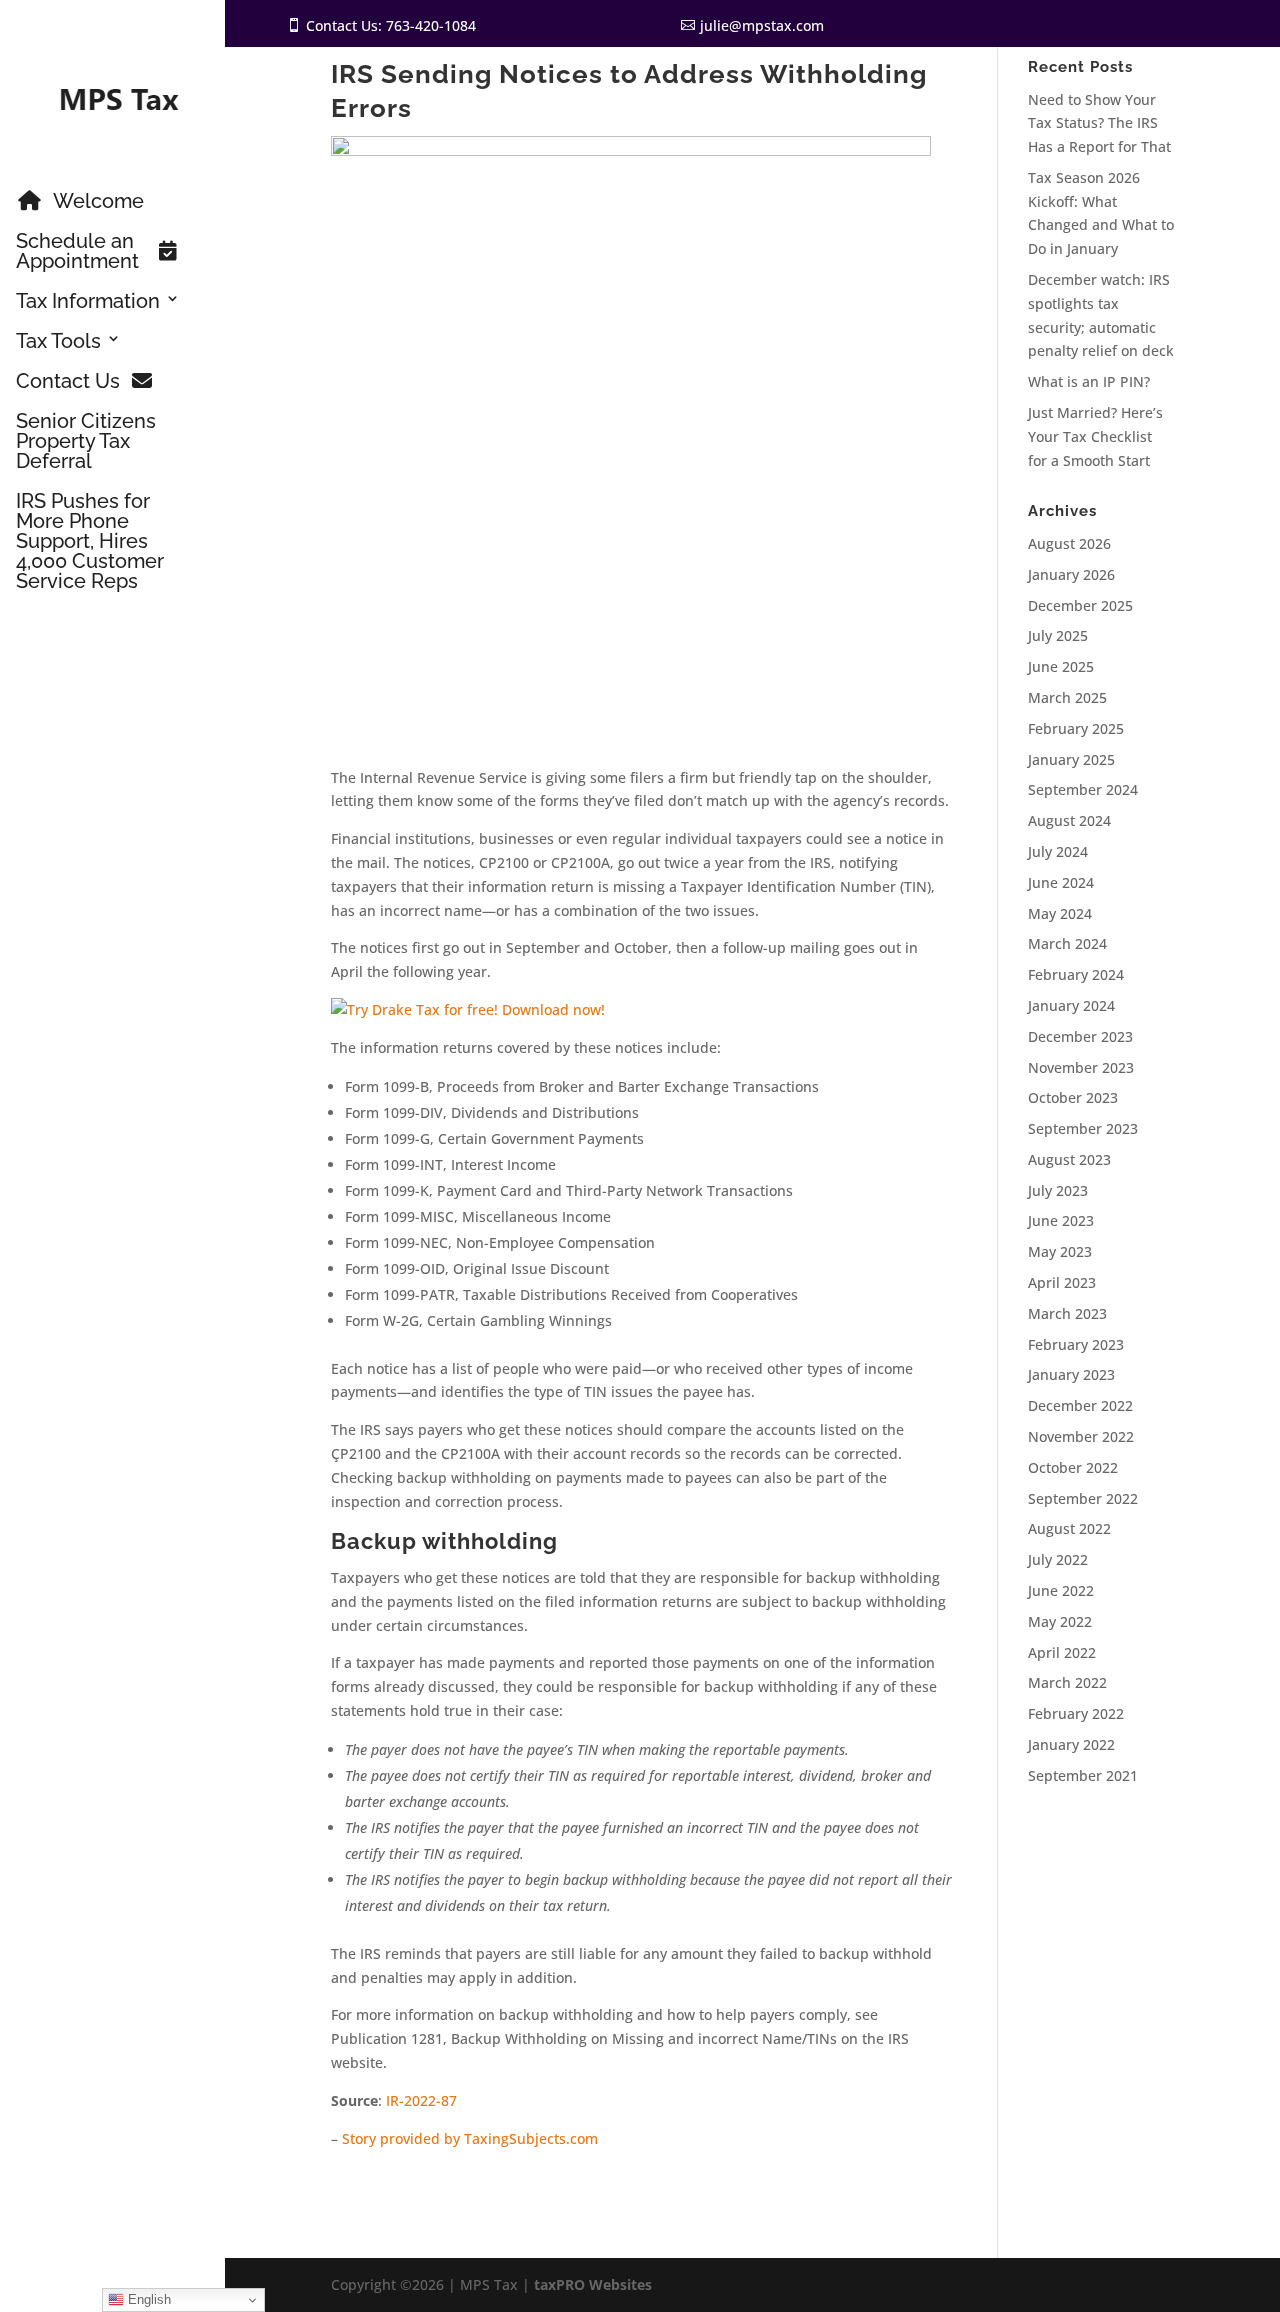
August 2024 (1069, 820)
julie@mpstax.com (762, 25)
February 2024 (1076, 974)
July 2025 (1058, 635)
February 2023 (1076, 1344)
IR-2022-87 (421, 2100)
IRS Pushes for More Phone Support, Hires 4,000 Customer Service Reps (90, 542)
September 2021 (1083, 1775)
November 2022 (1081, 1436)
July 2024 (1058, 851)
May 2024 (1060, 913)
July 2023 (1058, 1190)
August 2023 (1069, 1159)
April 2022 (1062, 1652)
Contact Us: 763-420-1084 (391, 25)
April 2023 (1062, 1282)
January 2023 (1071, 1374)
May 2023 (1060, 1251)
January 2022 (1071, 1744)
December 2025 (1080, 605)
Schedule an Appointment (77, 252)
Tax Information (88, 302)
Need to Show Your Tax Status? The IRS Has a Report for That (1099, 123)
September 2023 (1083, 1128)
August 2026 (1069, 543)
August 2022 (1069, 1528)
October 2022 (1073, 1467)
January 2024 (1071, 1005)
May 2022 (1060, 1621)
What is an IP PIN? (1089, 381)
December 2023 (1080, 1036)
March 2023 (1067, 1313)
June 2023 (1061, 1220)
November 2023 (1081, 1067)
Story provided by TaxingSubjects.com (470, 2138)
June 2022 (1061, 1590)
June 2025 (1061, 666)
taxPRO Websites (593, 2284)
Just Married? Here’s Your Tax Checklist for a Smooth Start (1095, 436)
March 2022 (1067, 1682)
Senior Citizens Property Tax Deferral (86, 442)
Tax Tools (58, 342)
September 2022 (1083, 1498)
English (147, 2299)
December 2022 (1080, 1405)
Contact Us (68, 382)
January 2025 (1071, 759)
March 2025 (1067, 697)
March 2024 (1067, 943)
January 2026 (1071, 574)
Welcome (98, 202)
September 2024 (1083, 789)
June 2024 (1061, 882)
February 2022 (1076, 1713)
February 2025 (1076, 728)
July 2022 (1058, 1559)
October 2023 (1073, 1097)
